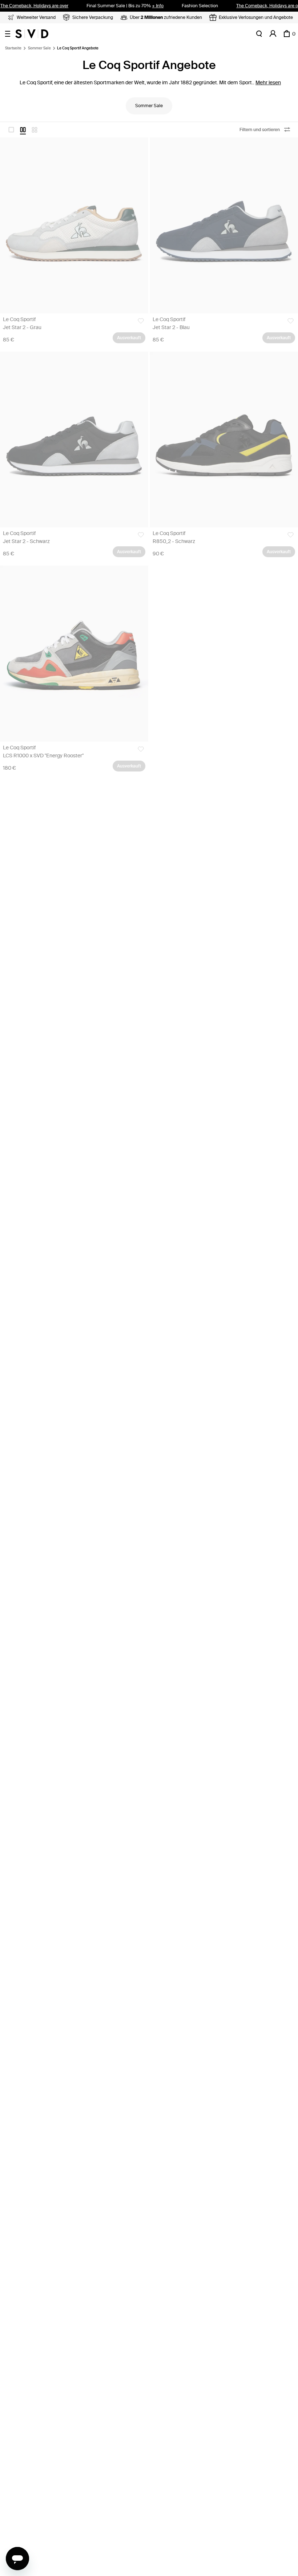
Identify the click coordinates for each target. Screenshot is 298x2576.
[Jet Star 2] (74, 225)
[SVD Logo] (32, 34)
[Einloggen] (273, 34)
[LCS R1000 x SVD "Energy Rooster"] (74, 654)
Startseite (13, 48)
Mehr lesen (268, 83)
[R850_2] (224, 440)
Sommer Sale (39, 48)
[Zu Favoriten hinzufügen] (141, 321)
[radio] (11, 130)
